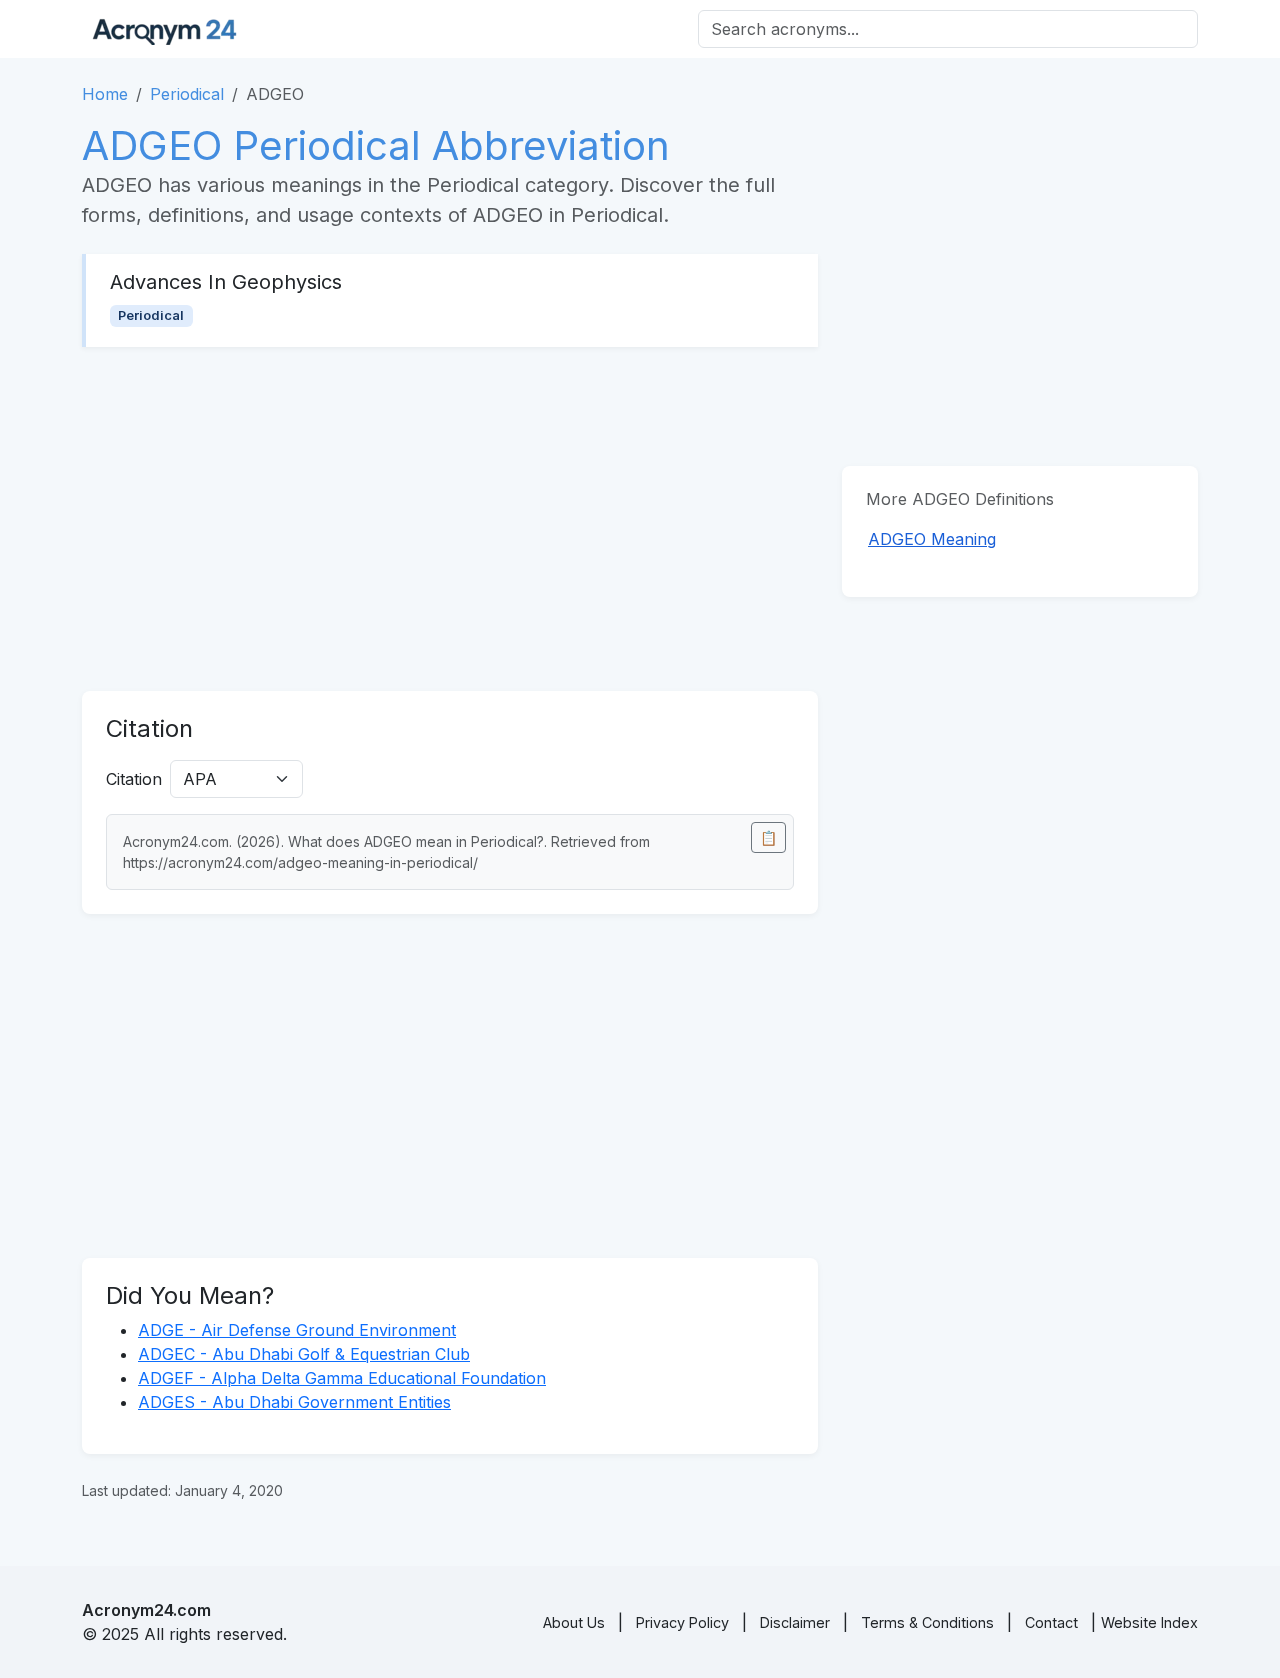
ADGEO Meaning (932, 539)
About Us (574, 1622)
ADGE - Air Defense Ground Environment (297, 1330)
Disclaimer (795, 1622)
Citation (134, 779)
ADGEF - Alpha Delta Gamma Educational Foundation (342, 1378)
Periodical (187, 94)
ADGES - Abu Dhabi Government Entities (294, 1402)
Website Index (1149, 1622)
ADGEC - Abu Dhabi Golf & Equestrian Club (304, 1354)
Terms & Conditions (927, 1622)
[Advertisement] (450, 519)
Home (105, 94)
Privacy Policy (682, 1622)
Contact (1051, 1622)
